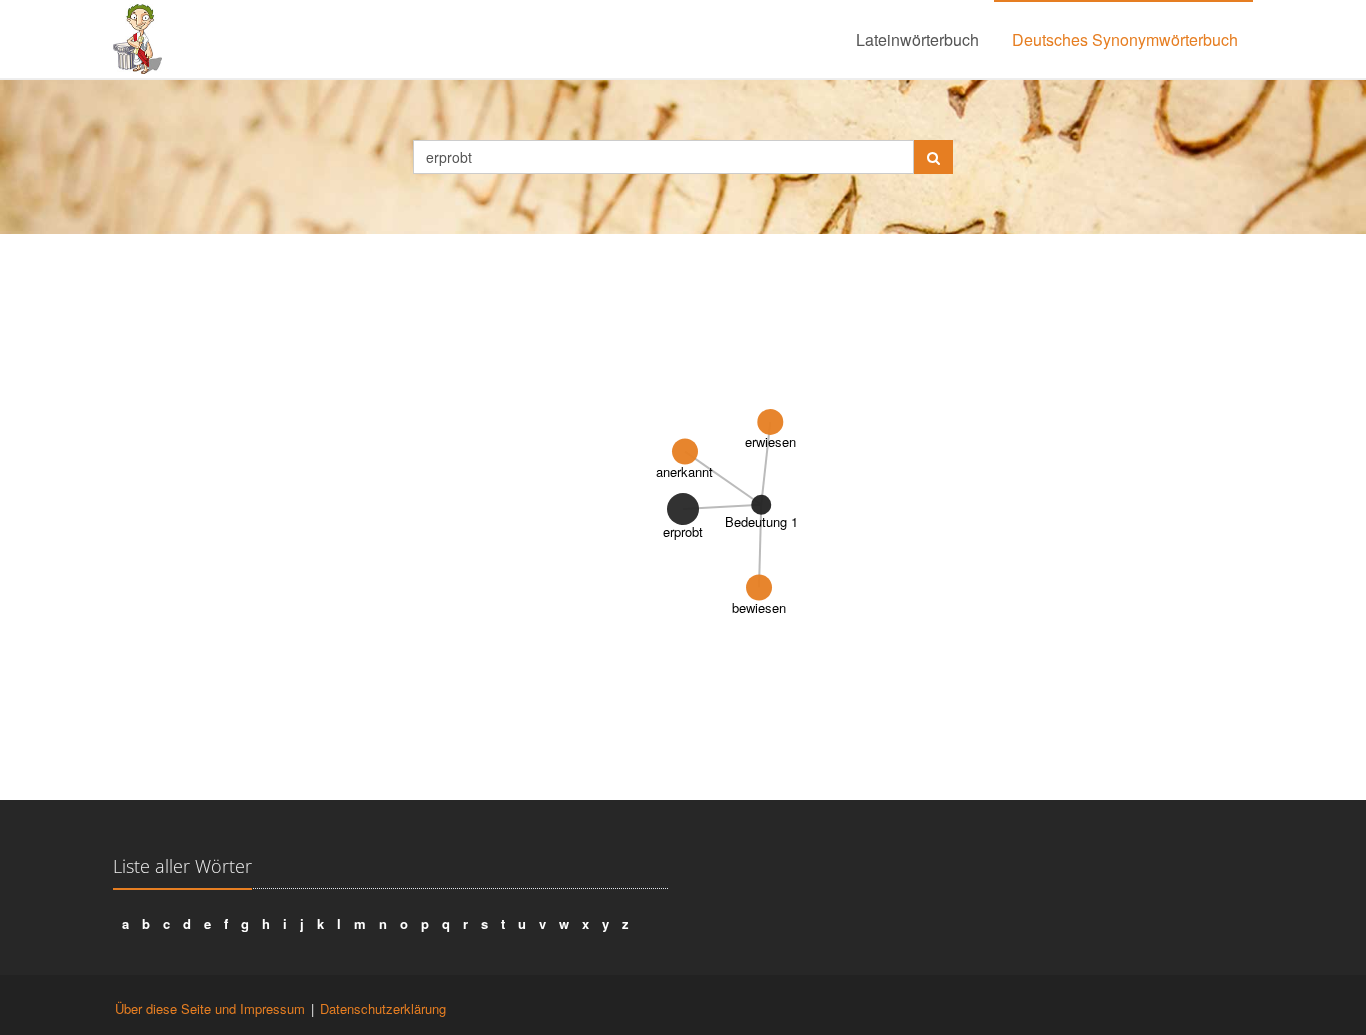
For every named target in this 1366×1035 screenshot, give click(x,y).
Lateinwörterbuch (917, 39)
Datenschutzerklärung (383, 1008)
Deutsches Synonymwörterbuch (1125, 39)
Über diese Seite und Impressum (210, 1008)
